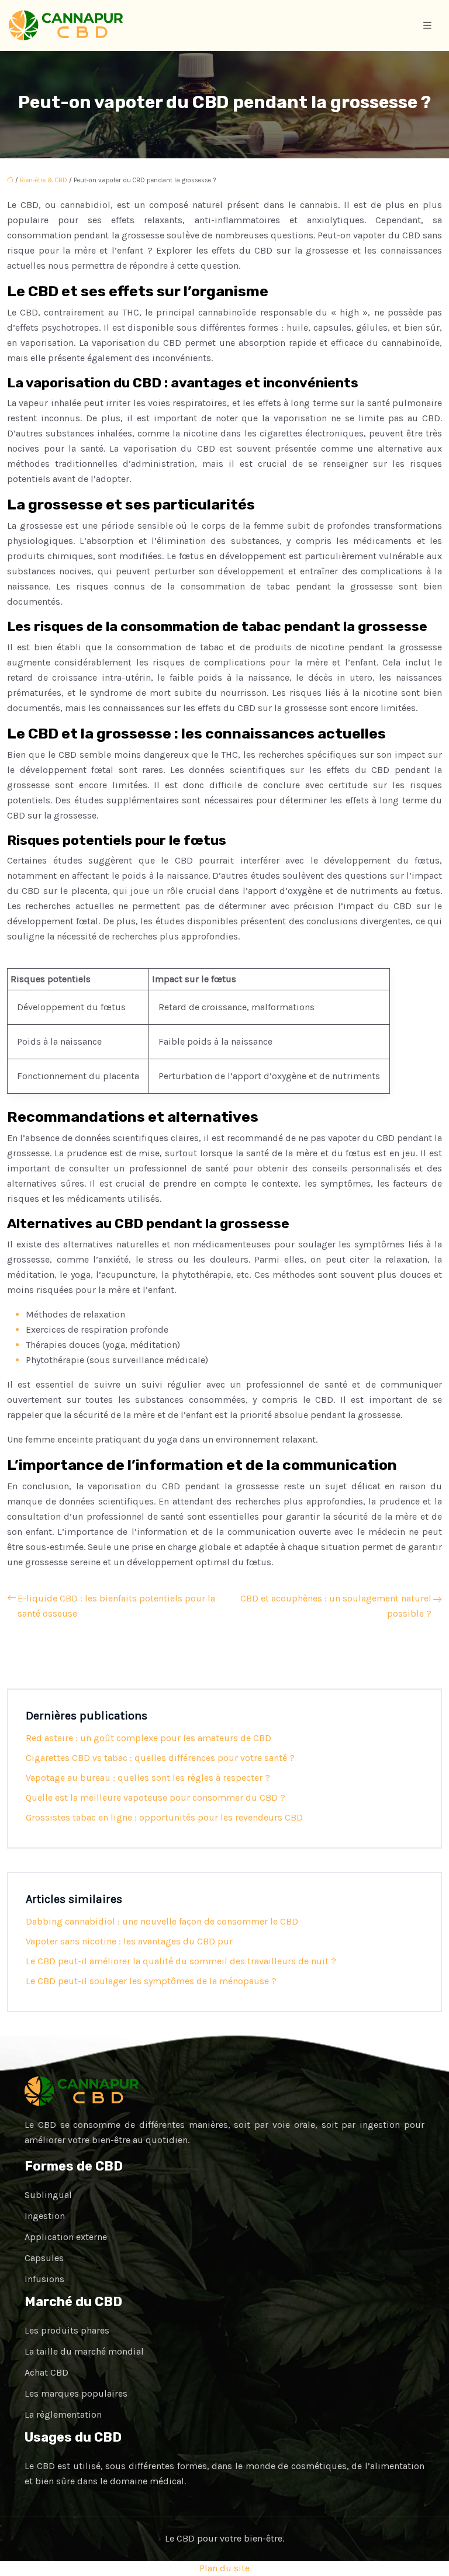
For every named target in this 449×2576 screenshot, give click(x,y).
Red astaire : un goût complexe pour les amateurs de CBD (148, 1738)
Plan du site (224, 2568)
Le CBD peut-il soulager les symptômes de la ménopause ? (151, 1981)
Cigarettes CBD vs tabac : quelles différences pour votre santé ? (160, 1758)
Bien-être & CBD (44, 180)
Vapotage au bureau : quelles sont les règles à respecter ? (148, 1778)
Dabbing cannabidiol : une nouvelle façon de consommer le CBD (162, 1921)
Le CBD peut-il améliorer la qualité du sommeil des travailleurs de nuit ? (181, 1961)
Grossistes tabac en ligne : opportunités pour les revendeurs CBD (164, 1817)
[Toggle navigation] (427, 26)
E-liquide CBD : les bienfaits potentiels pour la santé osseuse (116, 1606)
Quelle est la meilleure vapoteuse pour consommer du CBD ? (156, 1797)
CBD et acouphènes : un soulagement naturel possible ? (336, 1606)
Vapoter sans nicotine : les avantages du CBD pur (129, 1941)
